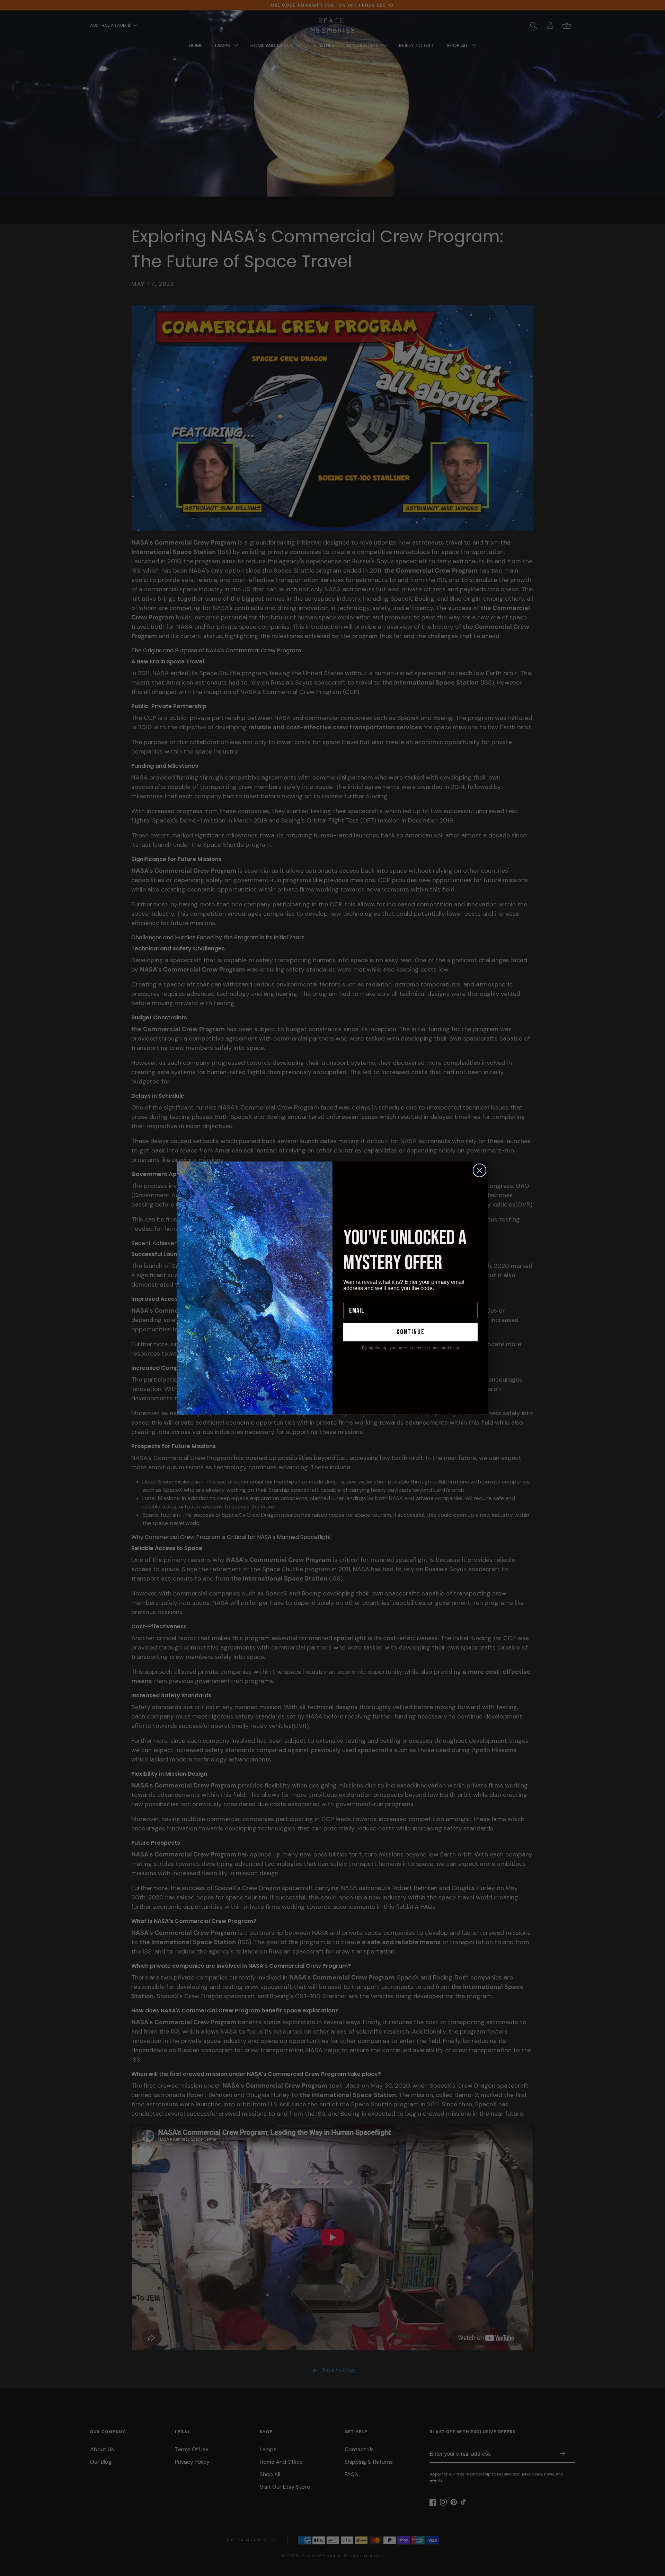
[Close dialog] (480, 1170)
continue (411, 1332)
